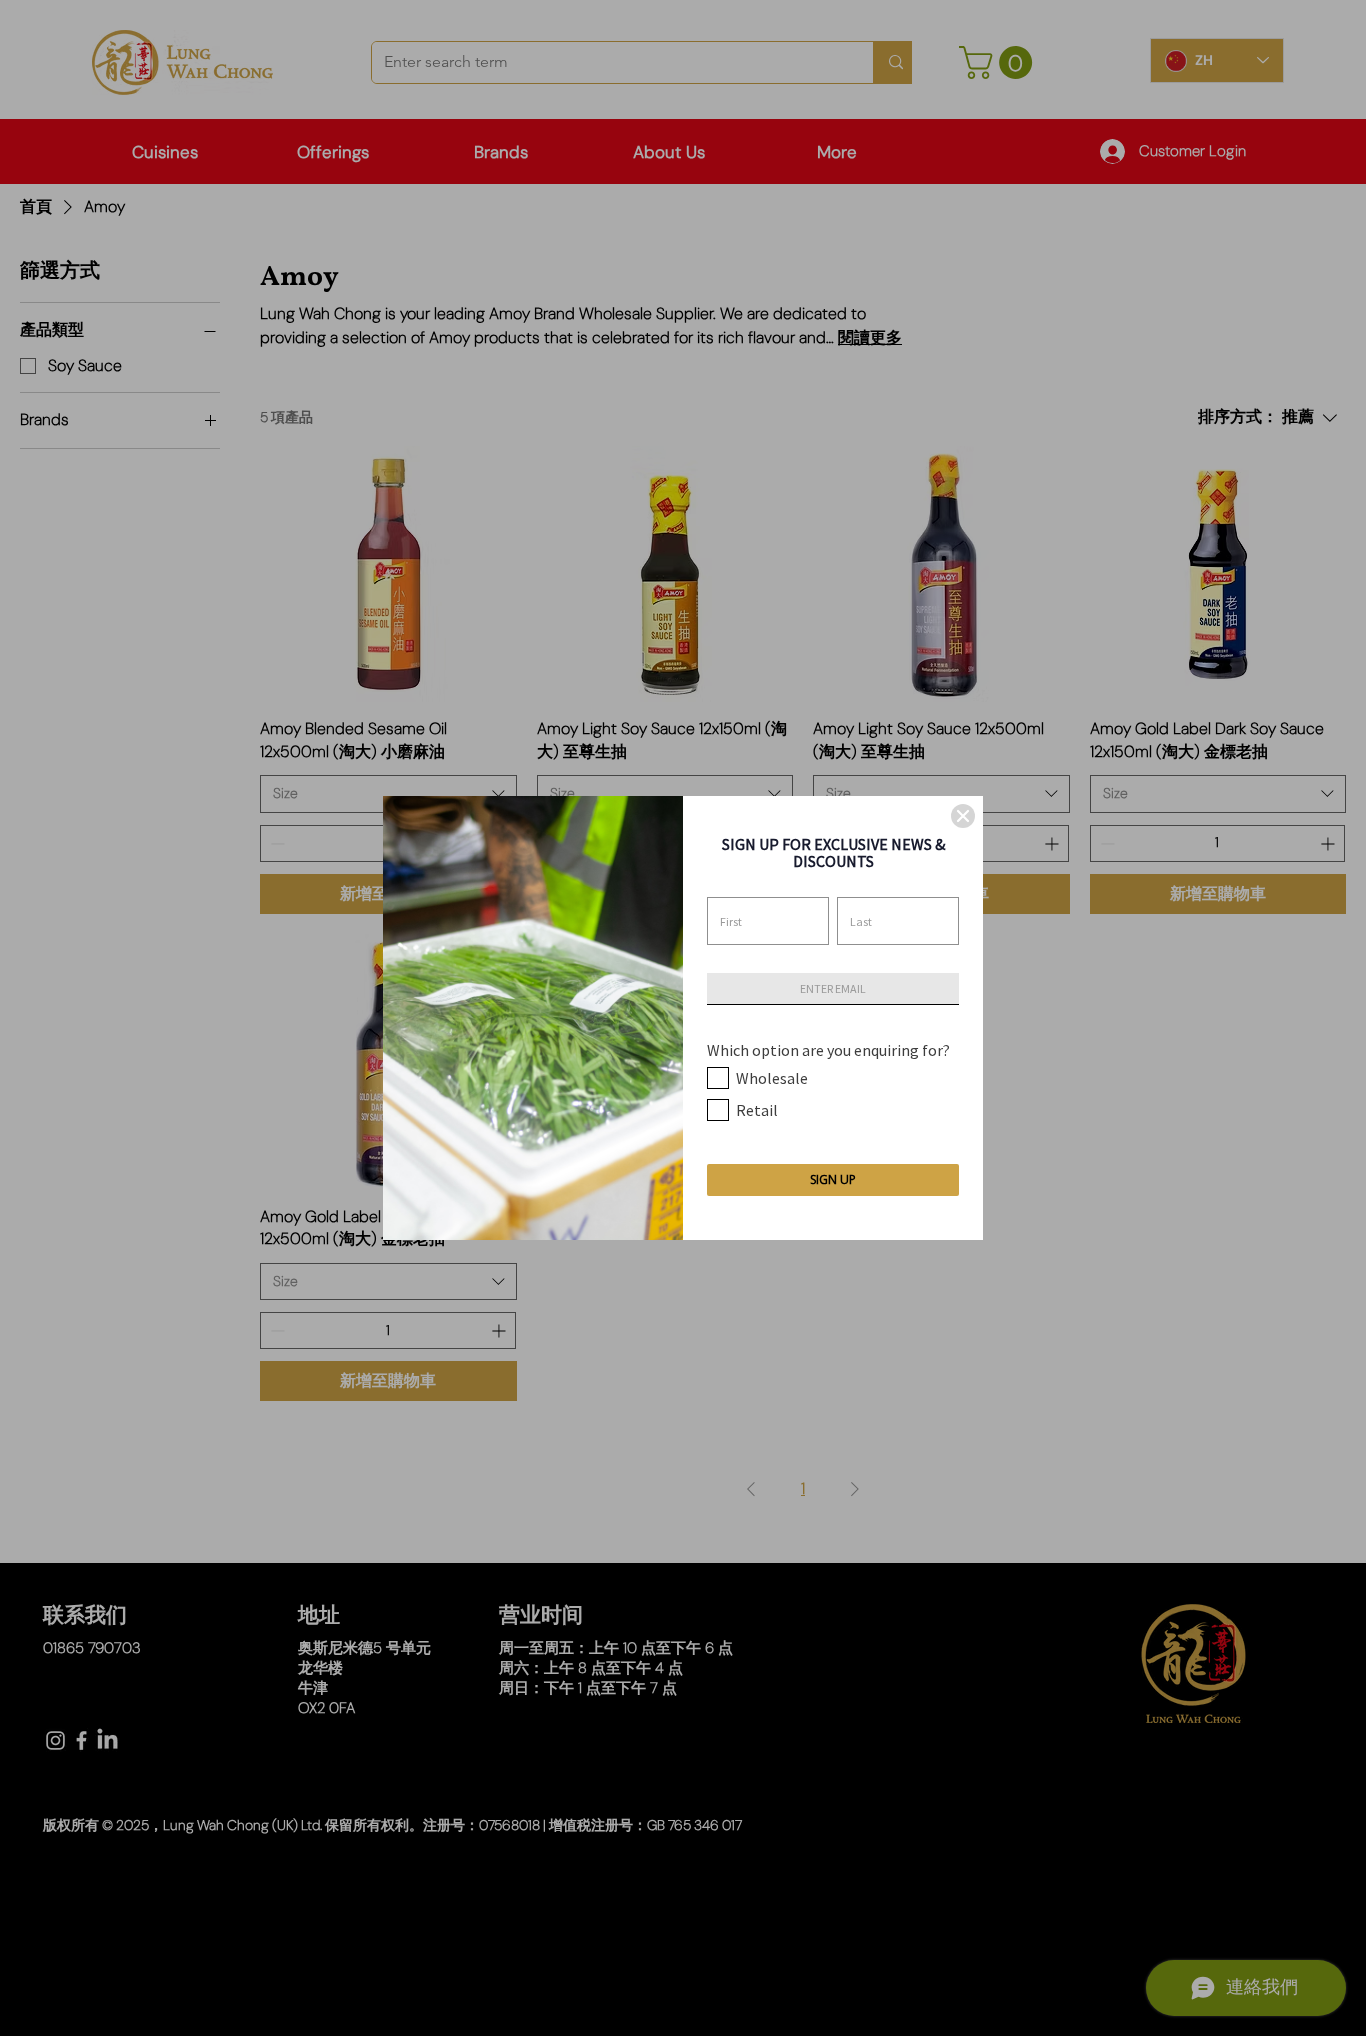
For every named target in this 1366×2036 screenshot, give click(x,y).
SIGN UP (833, 1179)
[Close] (963, 816)
